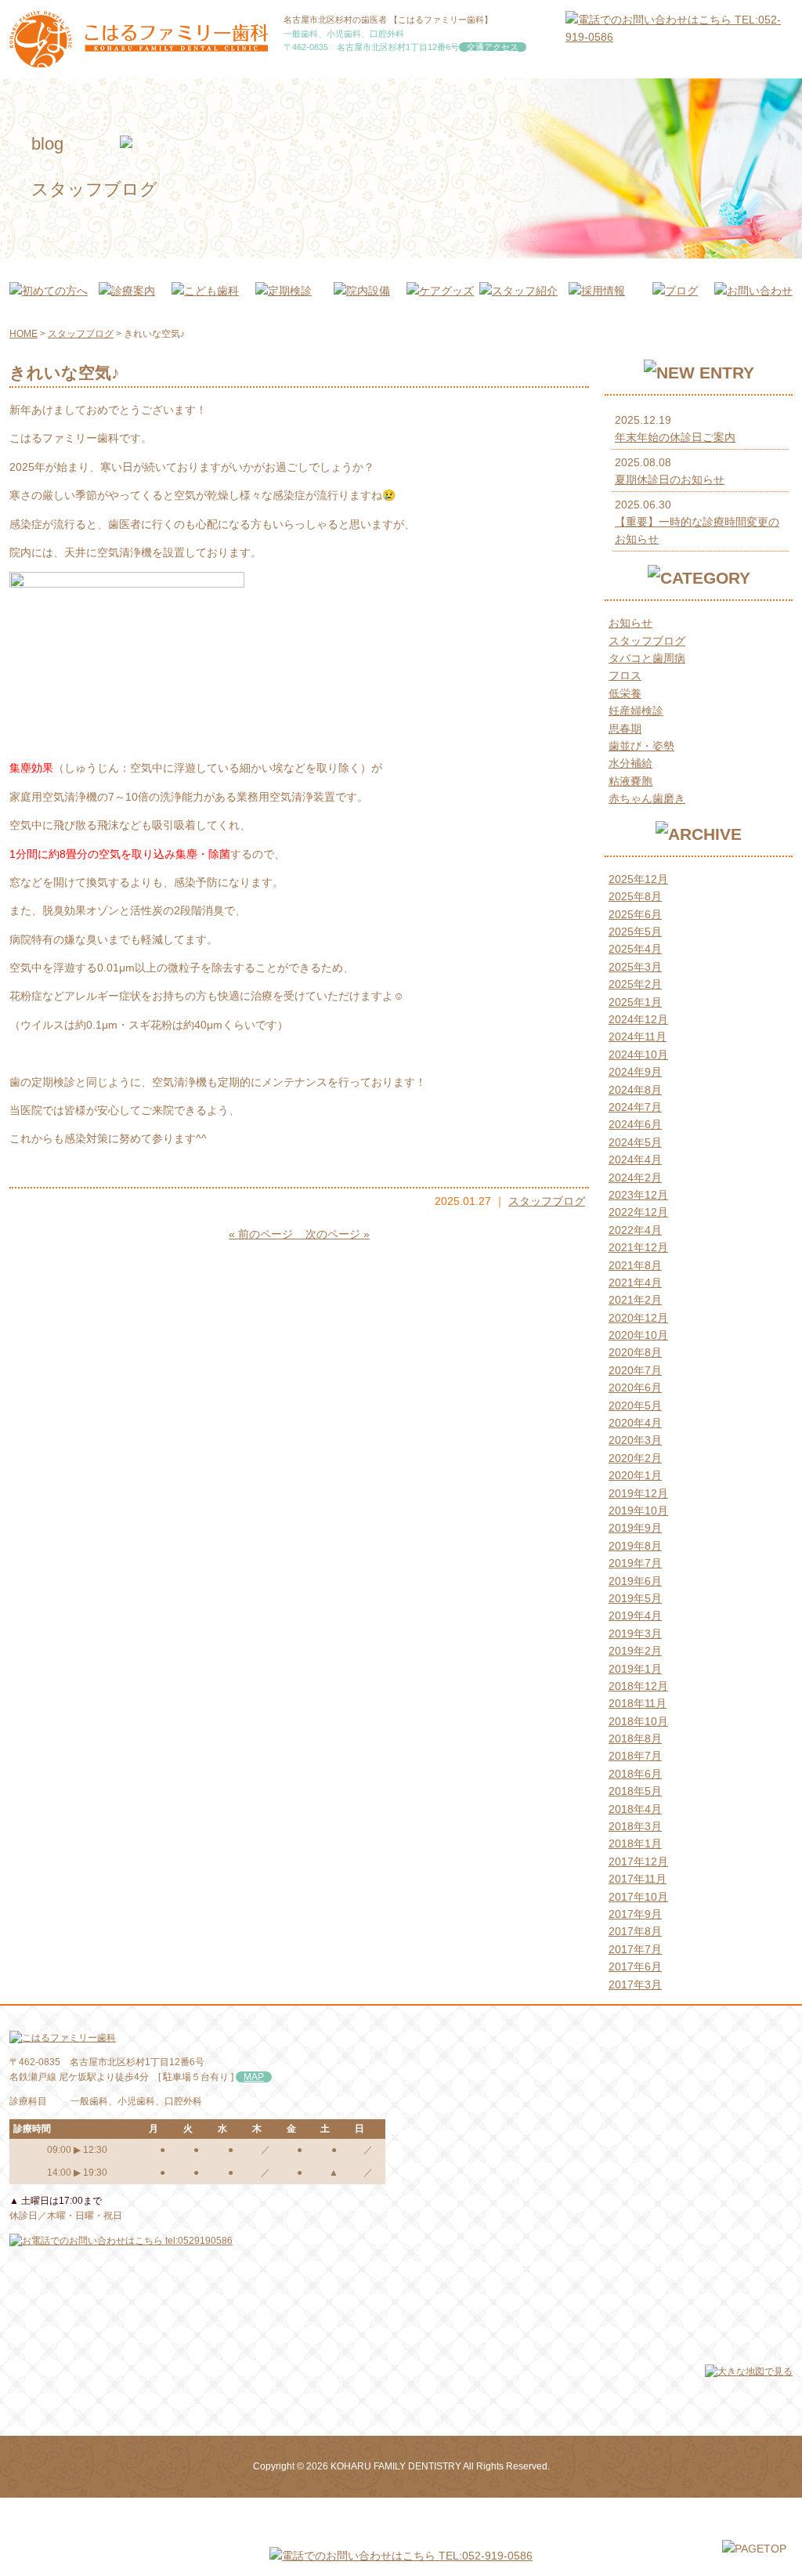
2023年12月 (638, 1195)
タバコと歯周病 (647, 658)
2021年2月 (635, 1300)
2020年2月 (635, 1458)
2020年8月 (635, 1352)
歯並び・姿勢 (641, 746)
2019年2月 (635, 1651)
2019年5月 (635, 1598)
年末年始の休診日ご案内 (675, 437)
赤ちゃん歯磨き (647, 798)
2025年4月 (635, 949)
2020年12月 (638, 1318)
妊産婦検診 (636, 711)
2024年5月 (635, 1142)
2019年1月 (635, 1669)
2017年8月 (635, 1931)
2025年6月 (635, 914)
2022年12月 (638, 1212)
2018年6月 (635, 1774)
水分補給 (630, 763)
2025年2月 (635, 984)
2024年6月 (635, 1124)
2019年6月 (635, 1581)
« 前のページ (264, 1234)
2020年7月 (635, 1370)
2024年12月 (638, 1019)
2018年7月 (635, 1756)
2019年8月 (635, 1546)
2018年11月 (638, 1703)
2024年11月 (638, 1037)
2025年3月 (635, 967)
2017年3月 (635, 1984)
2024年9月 (635, 1072)
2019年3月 (635, 1634)
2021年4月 (635, 1283)
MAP (254, 2077)
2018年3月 (635, 1826)
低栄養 (625, 693)
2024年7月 (635, 1107)
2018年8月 (635, 1738)
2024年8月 (635, 1090)
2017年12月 (638, 1861)
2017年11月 (638, 1879)
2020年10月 (638, 1335)
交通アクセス (493, 47)
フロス (625, 675)
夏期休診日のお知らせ (670, 479)
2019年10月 (638, 1511)
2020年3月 (635, 1440)
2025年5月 (635, 932)
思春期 (625, 729)
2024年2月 (635, 1178)
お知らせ (630, 623)
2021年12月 (638, 1247)
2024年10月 (638, 1055)
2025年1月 (635, 1002)
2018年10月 (638, 1721)
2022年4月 (635, 1230)
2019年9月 (635, 1528)
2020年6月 (635, 1387)
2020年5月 (635, 1406)
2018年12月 (638, 1686)
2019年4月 (635, 1615)
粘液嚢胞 (630, 781)
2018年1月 (635, 1843)
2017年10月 (638, 1897)
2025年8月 (635, 896)
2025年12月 (638, 879)
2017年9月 (635, 1914)
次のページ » (334, 1234)
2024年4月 (635, 1160)
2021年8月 (635, 1265)
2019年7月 (635, 1563)
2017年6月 (635, 1966)
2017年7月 (635, 1949)
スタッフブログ (547, 1201)
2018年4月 (635, 1809)
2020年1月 (635, 1475)
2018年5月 (635, 1791)
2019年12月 (638, 1493)
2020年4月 (635, 1423)
